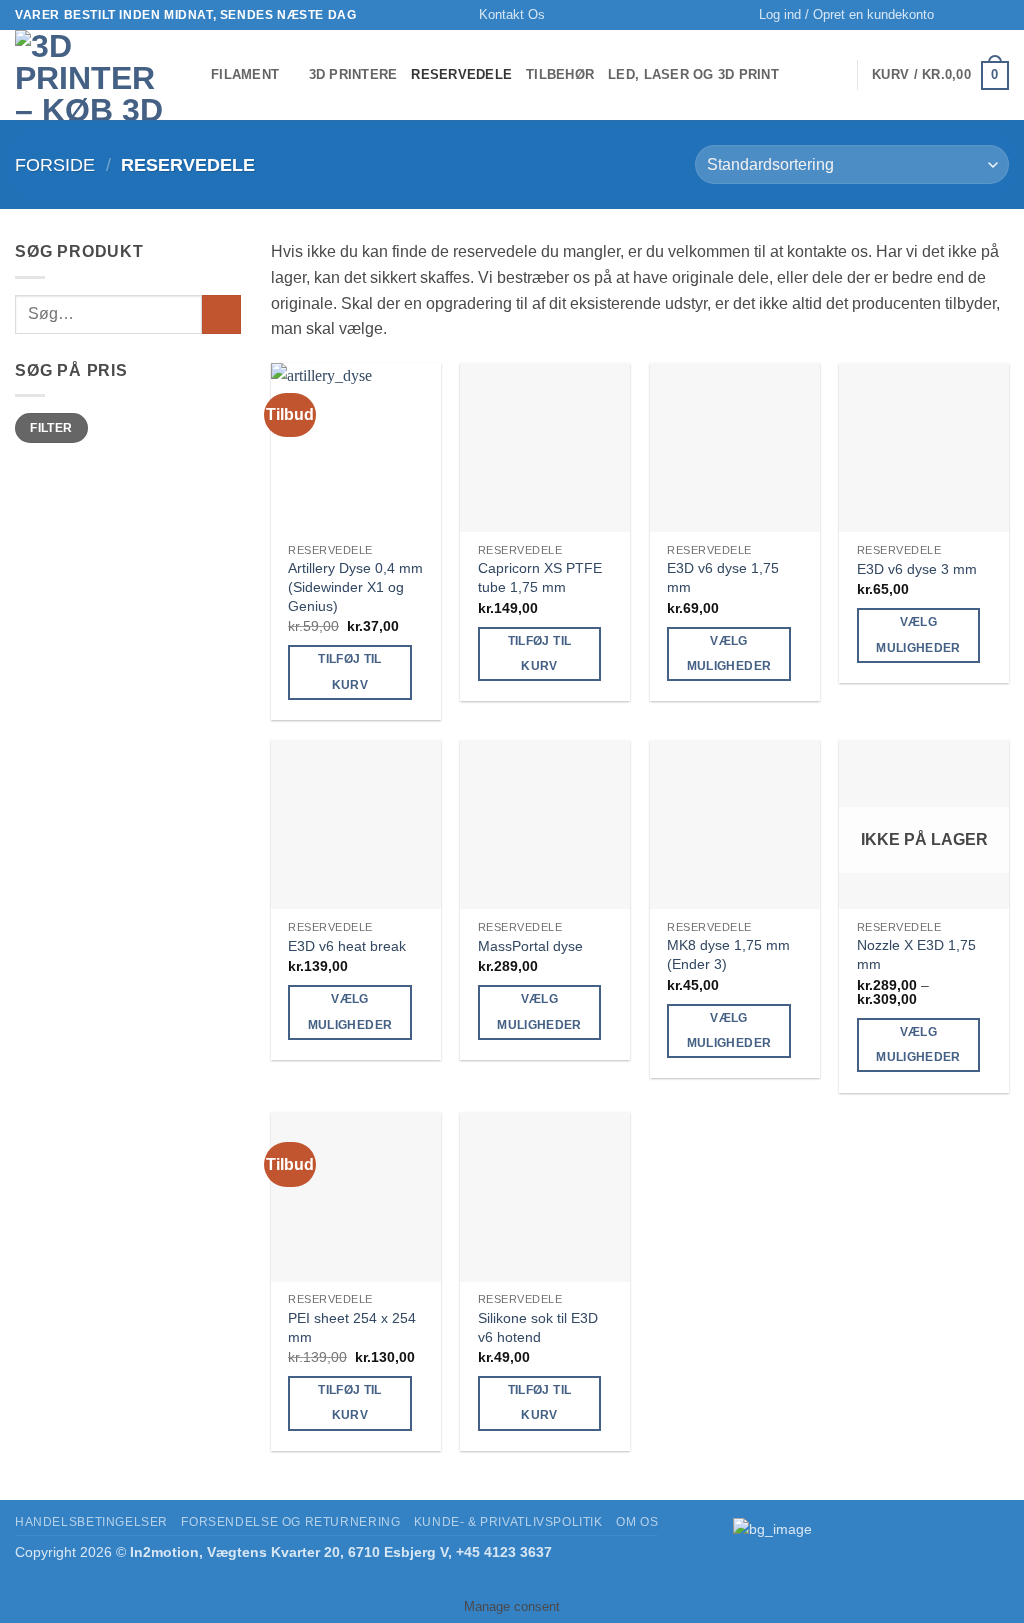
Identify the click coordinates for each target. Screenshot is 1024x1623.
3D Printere (353, 74)
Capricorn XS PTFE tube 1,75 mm (540, 577)
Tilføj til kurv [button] (349, 671)
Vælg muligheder (729, 653)
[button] (846, 15)
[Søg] (955, 15)
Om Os (637, 1522)
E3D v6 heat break (347, 946)
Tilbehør (560, 74)
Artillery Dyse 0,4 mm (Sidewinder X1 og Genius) (355, 586)
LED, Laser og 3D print (693, 74)
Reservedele (461, 74)
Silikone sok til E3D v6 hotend (538, 1327)
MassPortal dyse (530, 946)
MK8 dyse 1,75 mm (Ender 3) (728, 954)
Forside (55, 164)
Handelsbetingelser (91, 1522)
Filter (51, 428)
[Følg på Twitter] (999, 15)
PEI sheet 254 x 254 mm (352, 1327)
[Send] (221, 314)
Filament (245, 74)
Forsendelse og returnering (290, 1522)
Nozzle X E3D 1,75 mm (916, 954)
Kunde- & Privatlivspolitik (508, 1522)
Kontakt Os (512, 14)
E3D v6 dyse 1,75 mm (723, 577)
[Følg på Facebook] (980, 15)
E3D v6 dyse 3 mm (917, 569)
